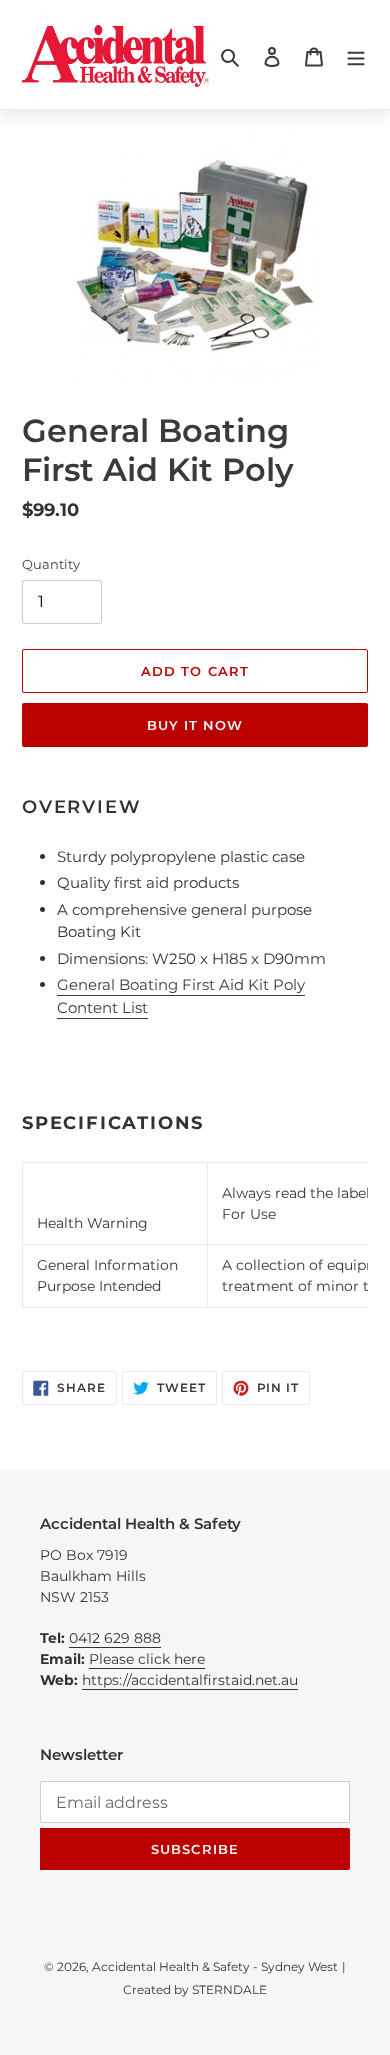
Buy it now (195, 725)
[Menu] (356, 56)
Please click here (147, 1659)
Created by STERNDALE (195, 1989)
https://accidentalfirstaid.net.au (190, 1680)
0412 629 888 (115, 1638)
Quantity (51, 564)
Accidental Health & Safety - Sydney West (215, 1966)
